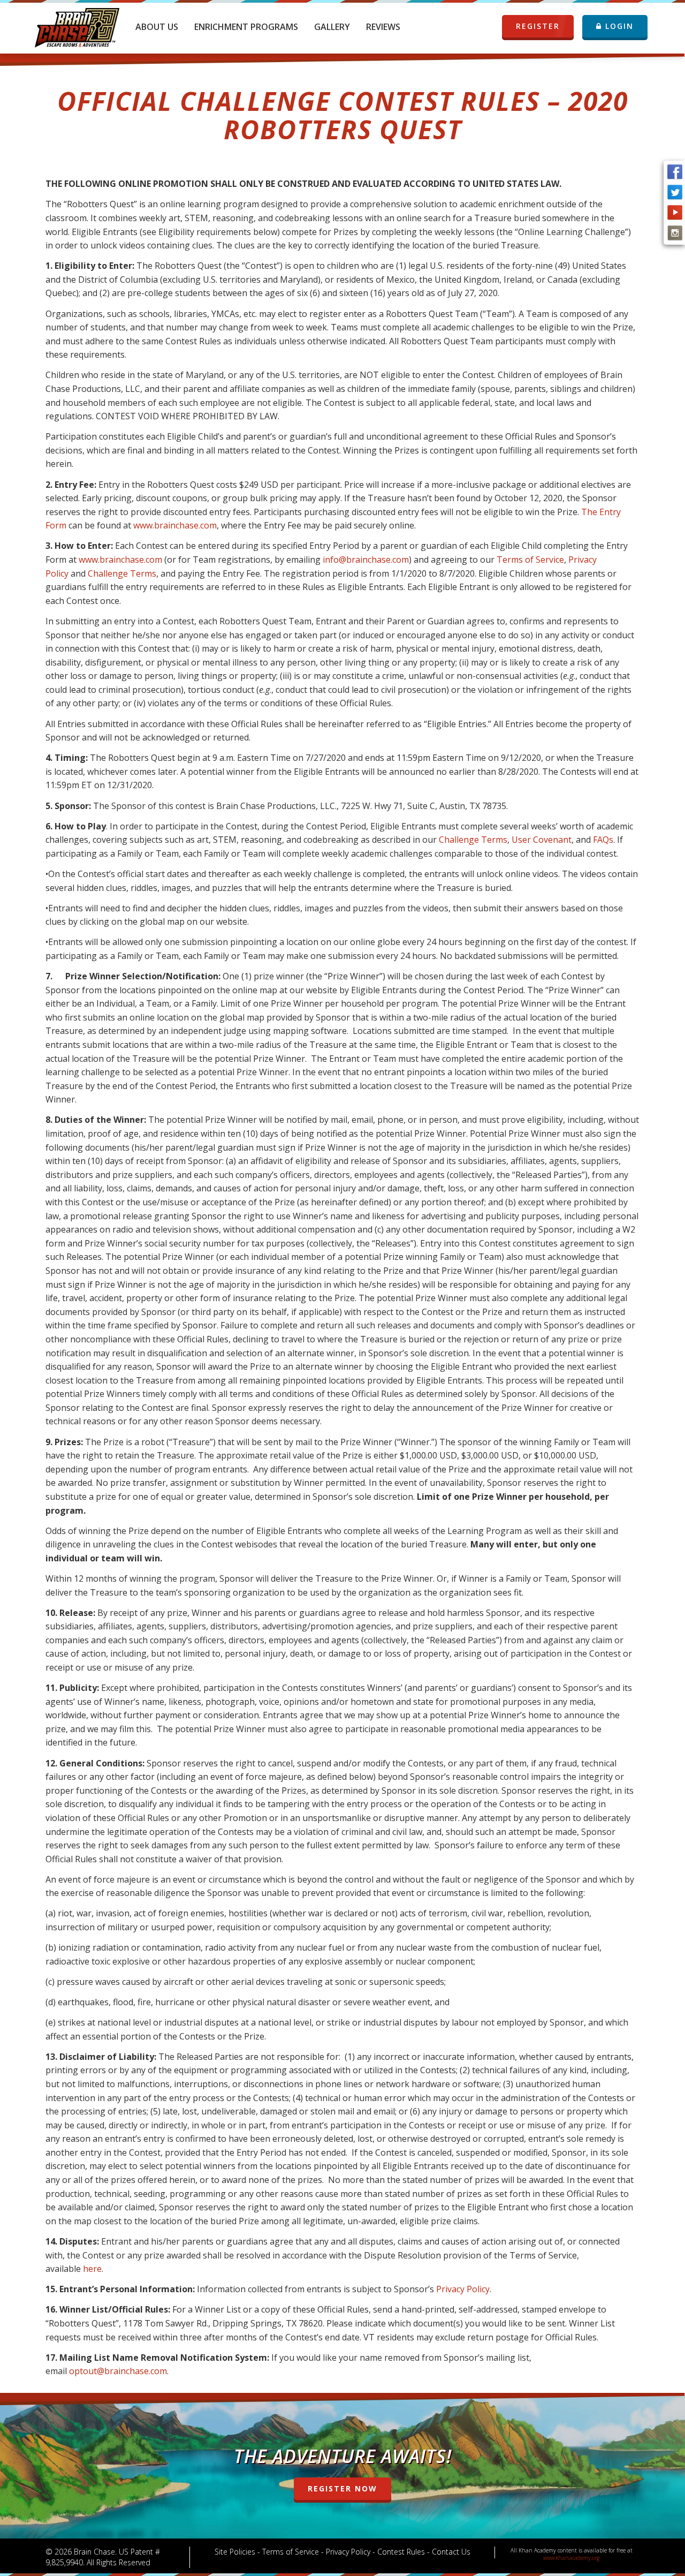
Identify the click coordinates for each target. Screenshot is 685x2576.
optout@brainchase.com (118, 2371)
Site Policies (235, 2552)
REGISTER (538, 26)
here (92, 2269)
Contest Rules (401, 2552)
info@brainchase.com (366, 560)
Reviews (383, 27)
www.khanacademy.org (571, 2558)
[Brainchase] (77, 24)
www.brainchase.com (175, 525)
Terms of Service (530, 560)
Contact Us (451, 2552)
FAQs (603, 840)
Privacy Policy (463, 2289)
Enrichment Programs (246, 27)
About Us (157, 27)
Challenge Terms (122, 573)
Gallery (332, 27)
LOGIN (618, 26)
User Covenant (542, 840)
